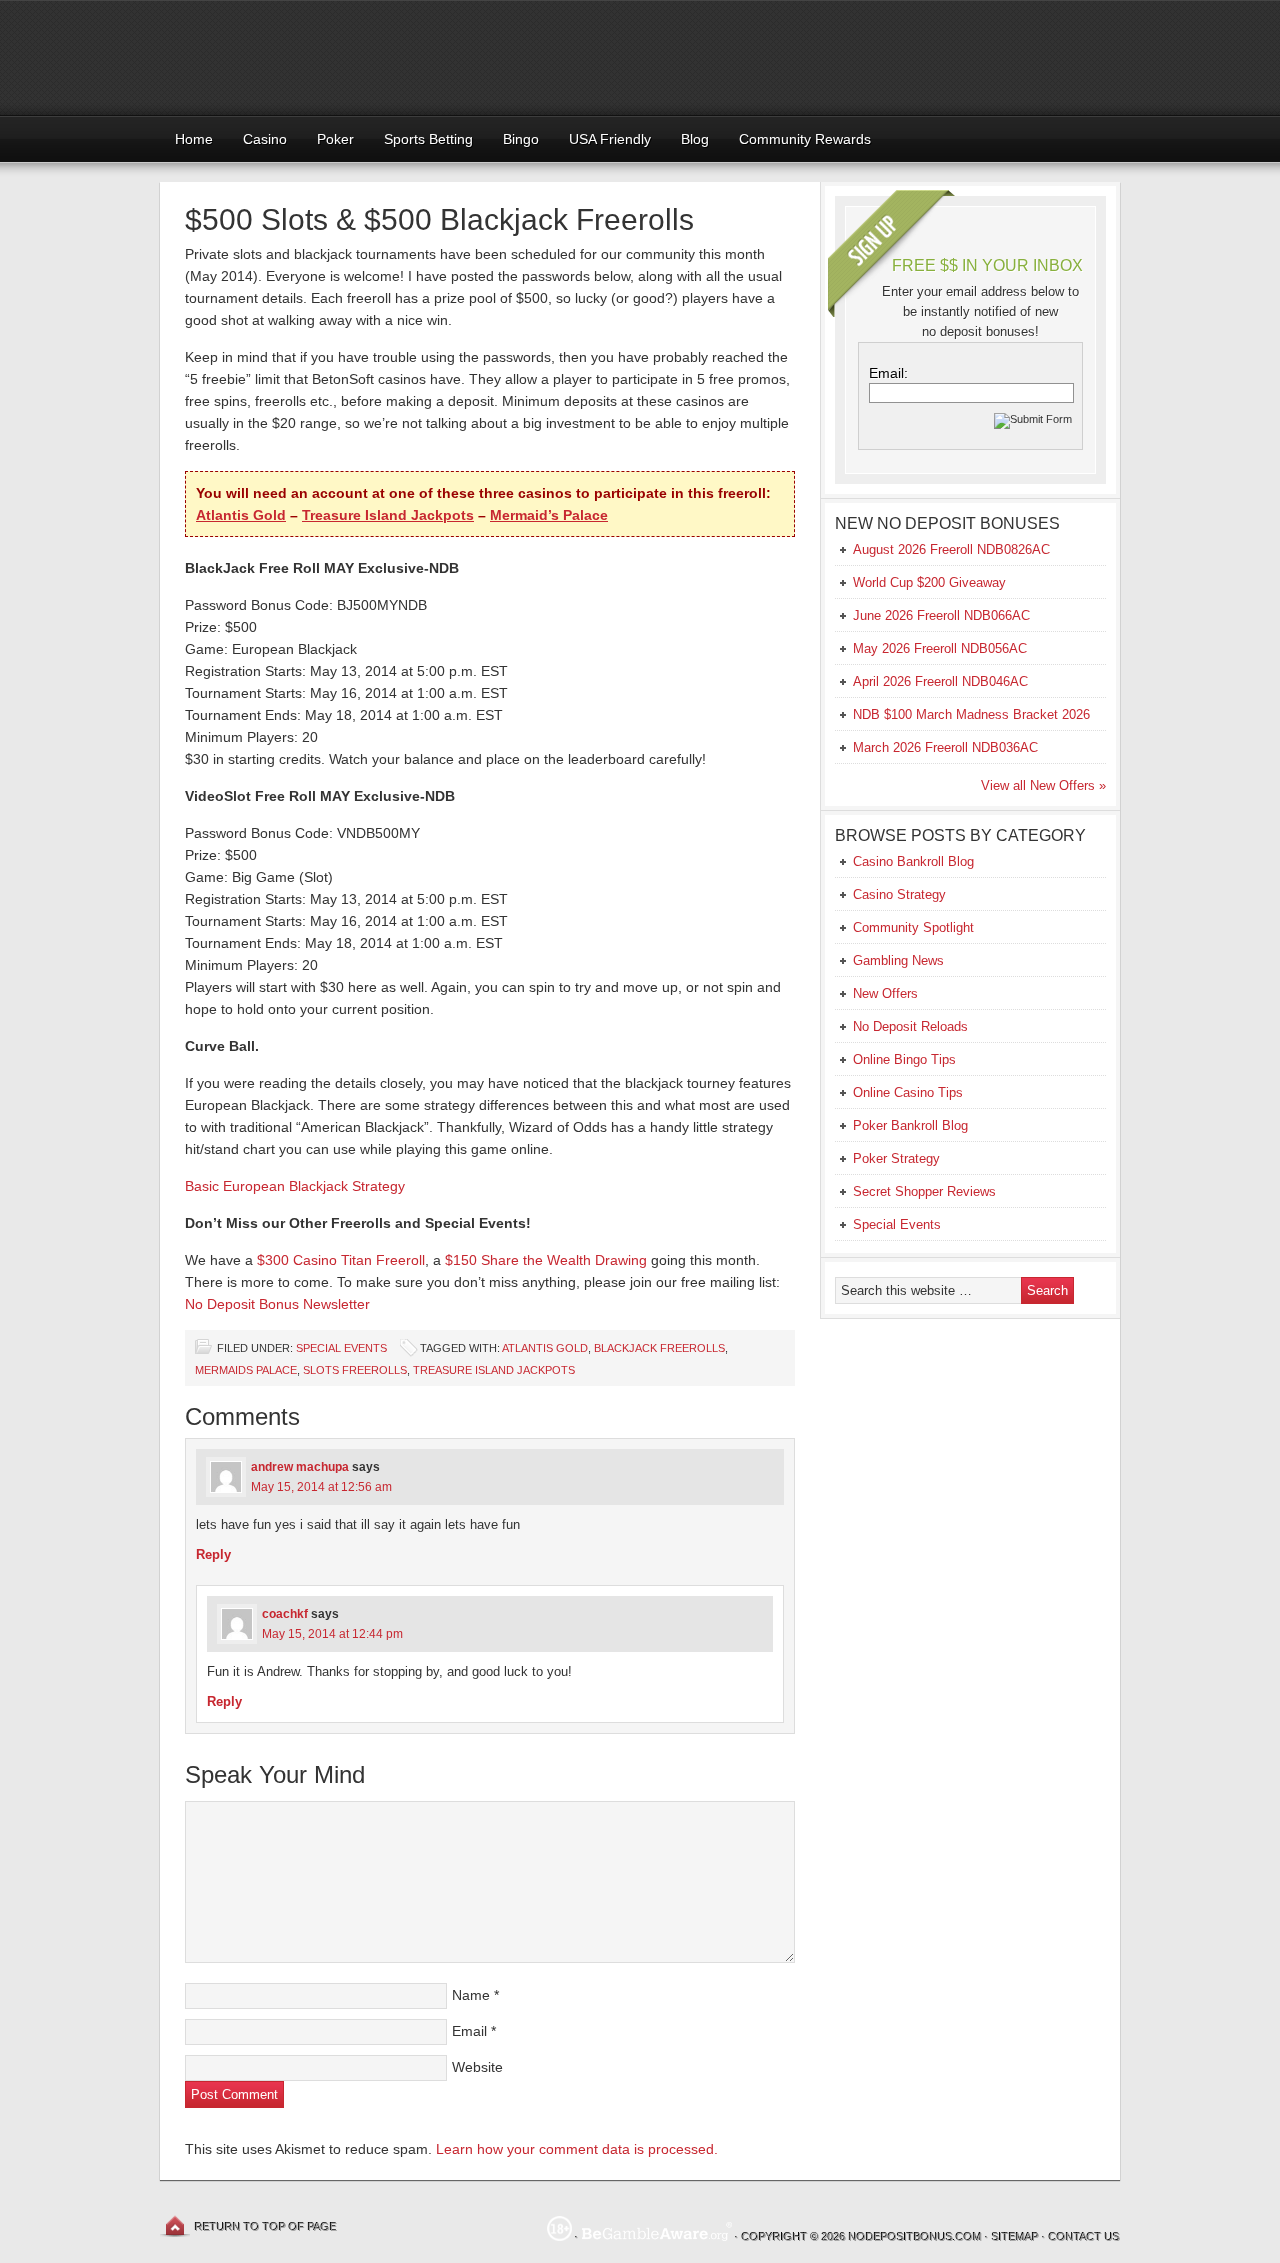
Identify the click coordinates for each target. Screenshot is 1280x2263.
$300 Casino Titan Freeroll (341, 1260)
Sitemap (1015, 2237)
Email (469, 2031)
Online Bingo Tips (904, 1059)
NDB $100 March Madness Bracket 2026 (971, 714)
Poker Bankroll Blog (910, 1125)
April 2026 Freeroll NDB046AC (940, 681)
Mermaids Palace (246, 1370)
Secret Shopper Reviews (924, 1191)
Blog (695, 139)
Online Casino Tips (908, 1092)
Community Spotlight (913, 927)
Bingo (521, 139)
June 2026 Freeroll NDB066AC (941, 615)
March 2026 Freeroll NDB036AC (945, 747)
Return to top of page (266, 2227)
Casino (265, 139)
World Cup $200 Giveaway (929, 582)
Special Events (341, 1348)
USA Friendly (610, 139)
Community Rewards (805, 139)
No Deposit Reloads (910, 1026)
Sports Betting (428, 139)
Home (194, 139)
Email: (888, 373)
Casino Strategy (899, 894)
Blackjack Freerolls (659, 1348)
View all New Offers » (1043, 785)
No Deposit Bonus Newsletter (277, 1304)
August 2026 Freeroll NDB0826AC (951, 549)
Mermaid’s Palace (549, 515)
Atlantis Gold (241, 515)
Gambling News (898, 960)
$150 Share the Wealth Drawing (546, 1260)
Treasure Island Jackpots (388, 515)
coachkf (285, 1614)
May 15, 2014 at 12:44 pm (332, 1634)
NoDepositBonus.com (915, 2237)
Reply (213, 1554)
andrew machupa (300, 1467)
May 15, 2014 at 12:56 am (321, 1487)
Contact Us (1084, 2237)
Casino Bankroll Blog (913, 861)
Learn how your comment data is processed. (577, 2149)
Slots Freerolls (355, 1370)
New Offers (885, 993)
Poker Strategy (896, 1158)
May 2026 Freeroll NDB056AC (940, 648)
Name (471, 1995)
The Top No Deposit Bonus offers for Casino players (640, 57)
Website (477, 2067)
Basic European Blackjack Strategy (295, 1186)
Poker (335, 139)
